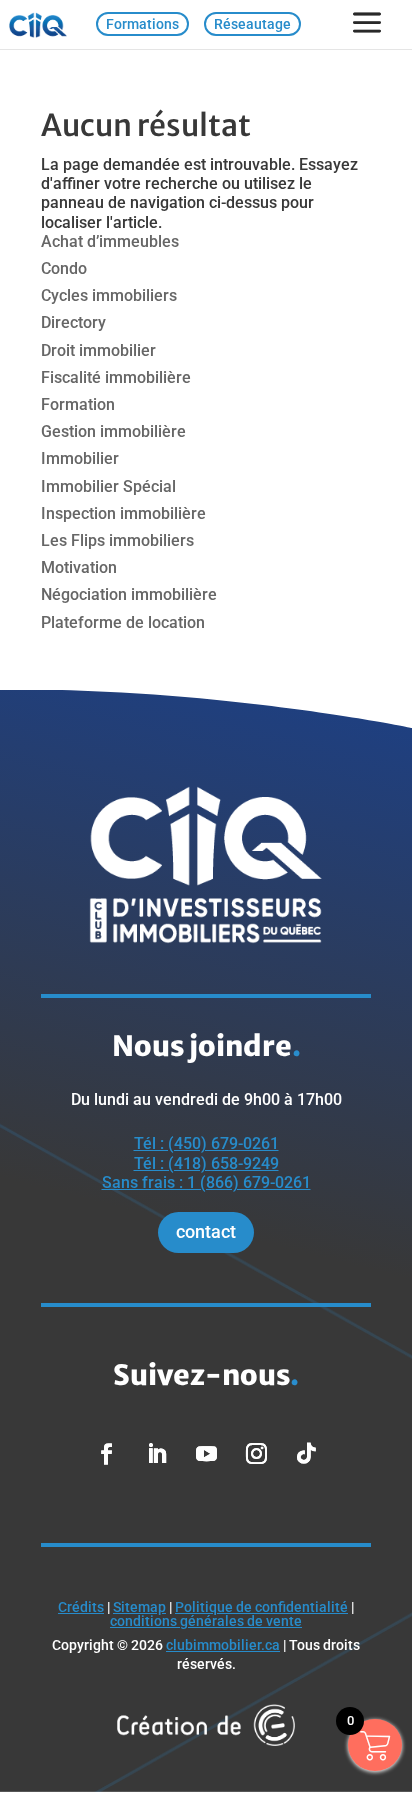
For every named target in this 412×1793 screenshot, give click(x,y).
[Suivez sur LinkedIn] (156, 1454)
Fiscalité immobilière (116, 377)
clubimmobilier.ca (223, 1645)
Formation (78, 404)
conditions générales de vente (206, 1621)
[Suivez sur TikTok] (306, 1454)
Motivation (79, 567)
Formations (142, 24)
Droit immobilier (98, 350)
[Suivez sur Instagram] (256, 1454)
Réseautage (252, 24)
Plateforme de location (123, 622)
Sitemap (139, 1607)
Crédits (81, 1607)
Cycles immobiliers (109, 295)
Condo (64, 268)
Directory (73, 322)
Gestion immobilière (113, 431)
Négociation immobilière (129, 594)
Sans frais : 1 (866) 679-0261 (206, 1182)
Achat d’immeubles (110, 241)
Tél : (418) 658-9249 (206, 1163)
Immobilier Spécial (108, 486)
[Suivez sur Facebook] (106, 1454)
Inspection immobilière (123, 513)
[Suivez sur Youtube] (206, 1454)
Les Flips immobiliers (117, 540)
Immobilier (80, 458)
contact (206, 1231)
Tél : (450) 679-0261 (206, 1143)
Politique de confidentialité (261, 1607)
